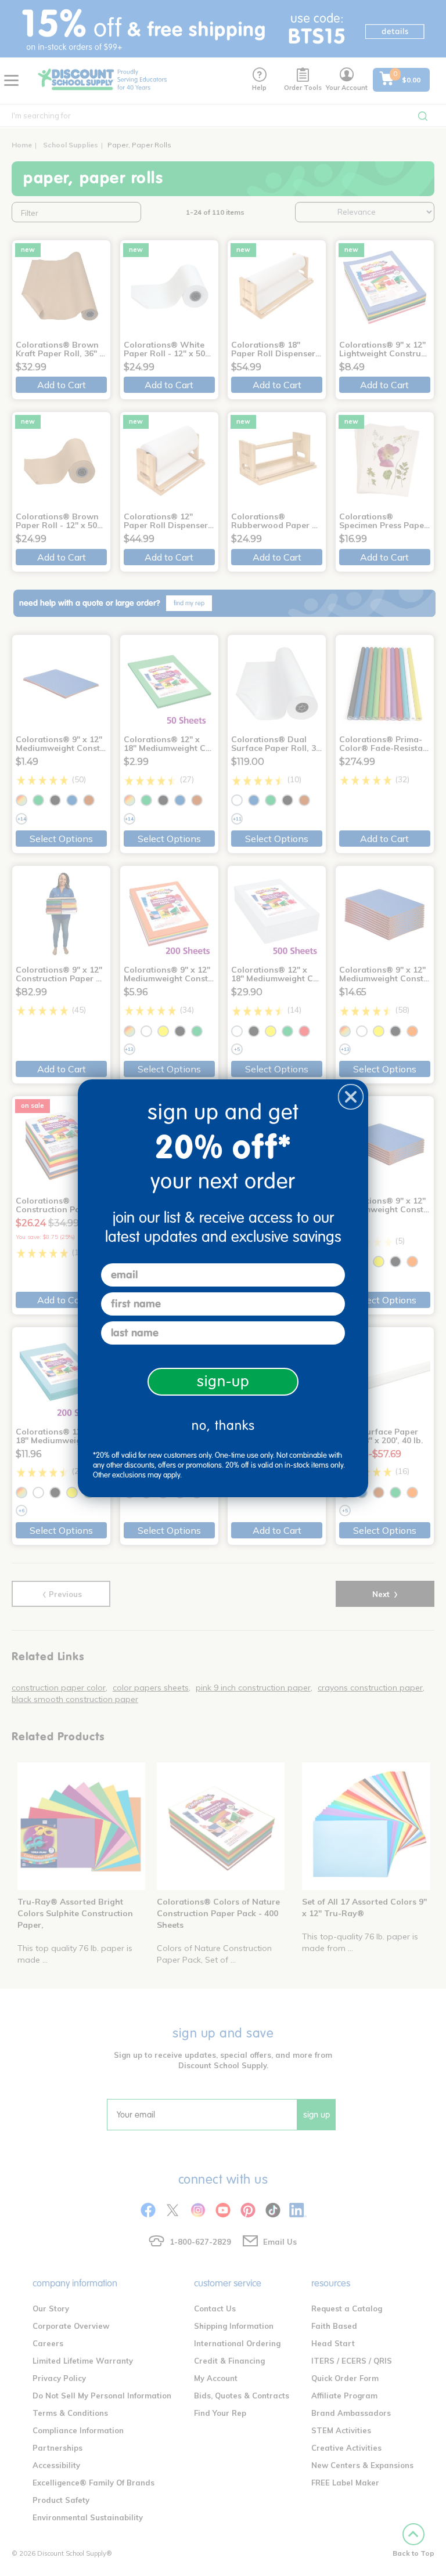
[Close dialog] (351, 1097)
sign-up (223, 1381)
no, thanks (223, 1426)
